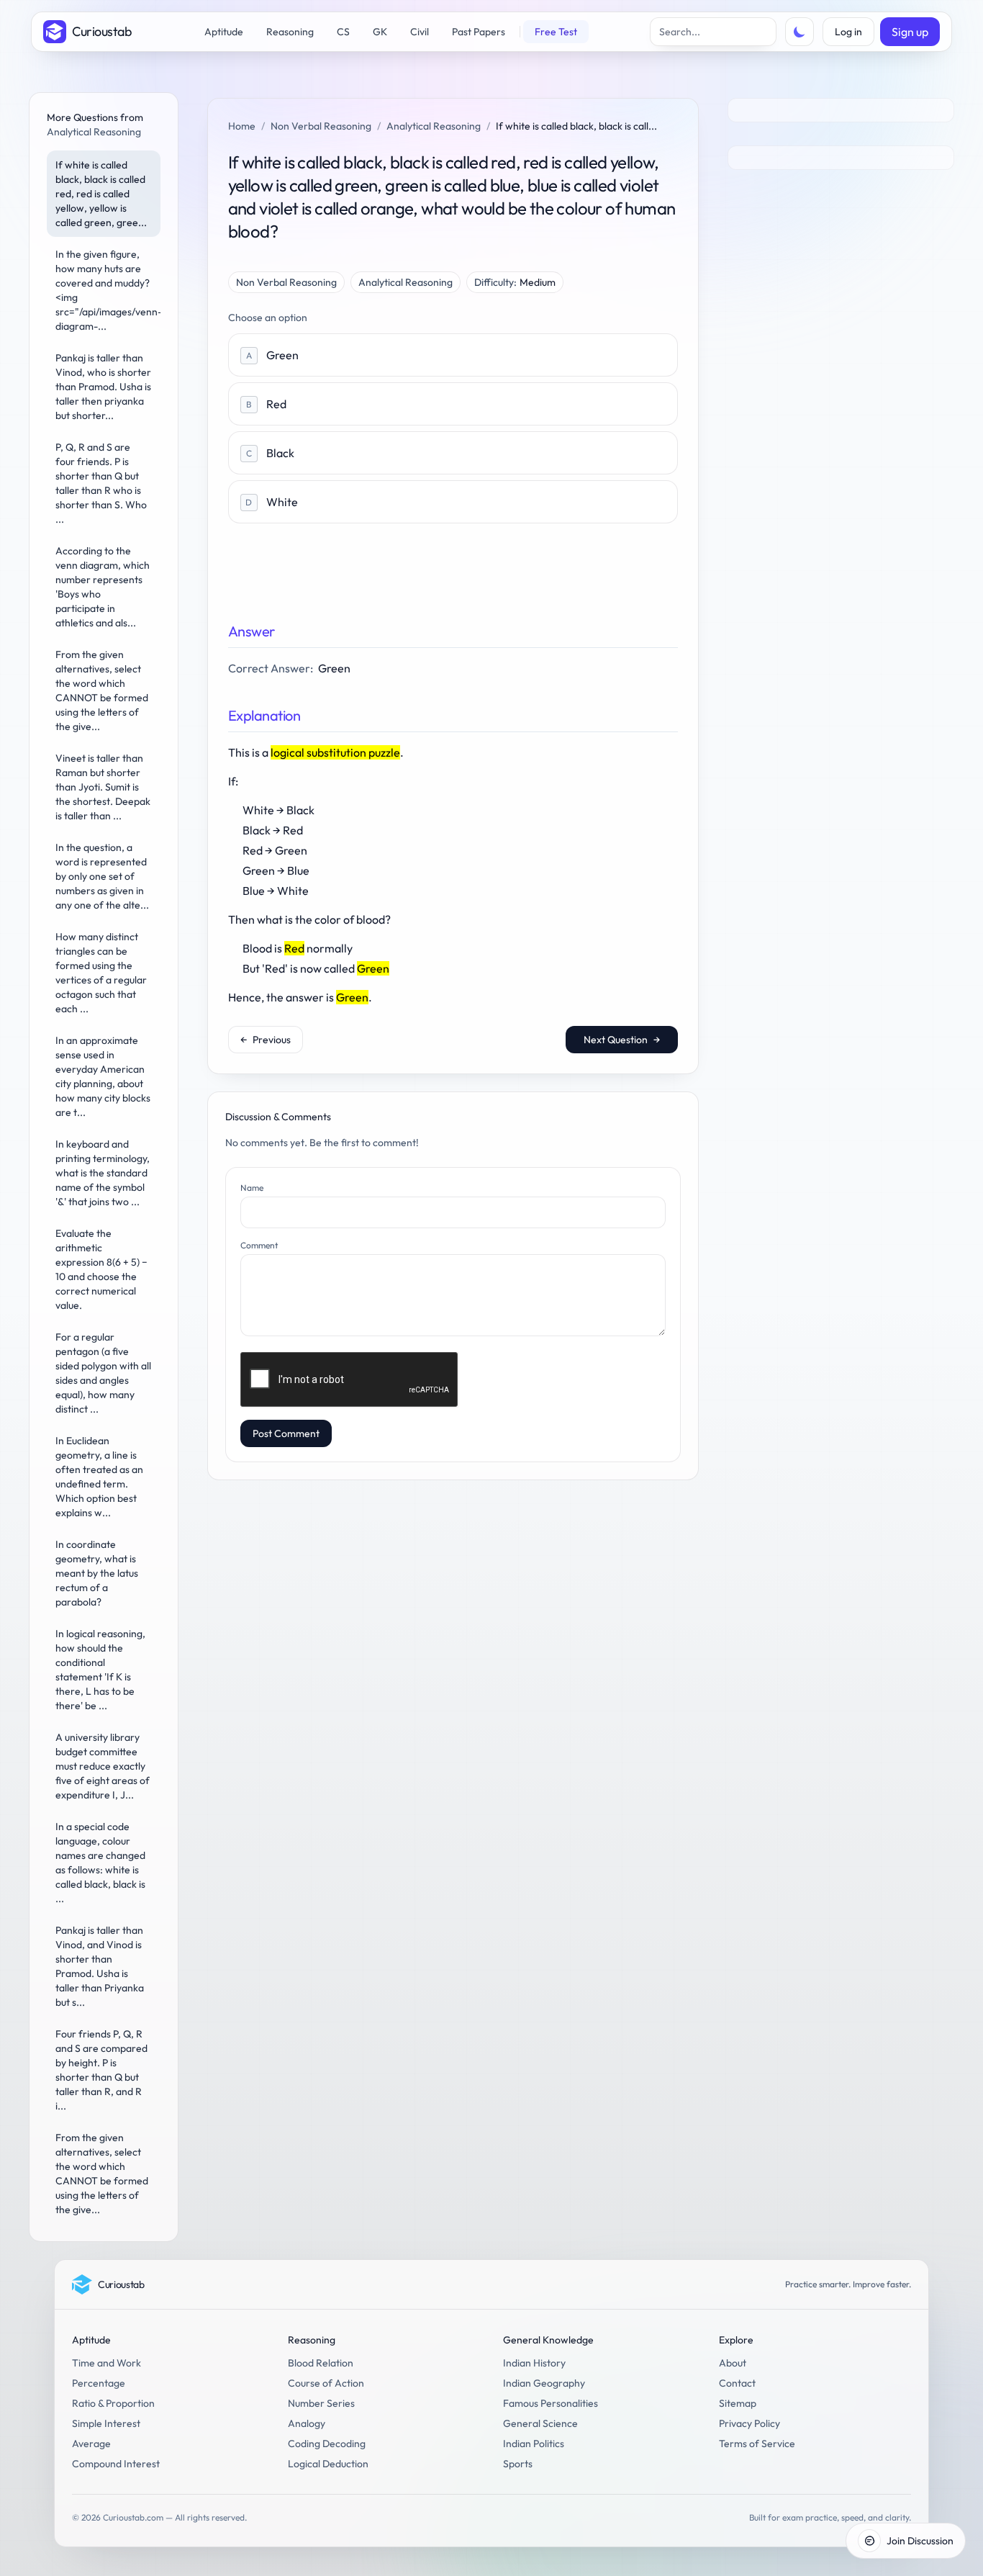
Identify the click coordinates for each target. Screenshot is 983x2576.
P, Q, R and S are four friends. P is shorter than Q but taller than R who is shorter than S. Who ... (101, 483)
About (733, 2363)
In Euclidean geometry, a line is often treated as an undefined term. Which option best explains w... (99, 1477)
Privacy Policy (749, 2423)
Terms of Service (757, 2444)
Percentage (99, 2383)
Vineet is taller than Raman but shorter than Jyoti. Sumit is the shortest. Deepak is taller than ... (103, 787)
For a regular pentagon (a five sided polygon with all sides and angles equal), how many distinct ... (103, 1373)
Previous (266, 1040)
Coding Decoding (327, 2444)
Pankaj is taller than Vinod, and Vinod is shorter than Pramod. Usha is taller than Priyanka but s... (100, 1966)
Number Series (321, 2403)
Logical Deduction (328, 2464)
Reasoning (290, 32)
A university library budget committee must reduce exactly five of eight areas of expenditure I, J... (103, 1766)
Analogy (307, 2423)
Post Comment (286, 1433)
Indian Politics (534, 2444)
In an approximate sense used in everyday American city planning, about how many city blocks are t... (103, 1076)
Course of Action (326, 2383)
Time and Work (107, 2363)
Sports (518, 2464)
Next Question (622, 1040)
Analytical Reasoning (434, 126)
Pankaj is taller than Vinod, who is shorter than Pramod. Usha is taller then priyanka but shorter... (103, 387)
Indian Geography (544, 2383)
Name (252, 1188)
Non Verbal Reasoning (321, 126)
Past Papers (479, 32)
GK (380, 32)
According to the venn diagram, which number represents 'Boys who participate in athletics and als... (103, 587)
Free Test (556, 32)
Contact (737, 2383)
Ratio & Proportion (113, 2403)
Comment (259, 1245)
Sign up (910, 32)
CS (343, 32)
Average (91, 2444)
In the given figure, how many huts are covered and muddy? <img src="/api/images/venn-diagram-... (108, 290)
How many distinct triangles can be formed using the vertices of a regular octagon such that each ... (101, 973)
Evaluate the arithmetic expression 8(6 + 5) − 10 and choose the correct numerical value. (101, 1269)
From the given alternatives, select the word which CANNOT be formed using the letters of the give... (102, 690)
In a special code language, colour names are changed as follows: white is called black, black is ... (100, 1863)
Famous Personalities (551, 2403)
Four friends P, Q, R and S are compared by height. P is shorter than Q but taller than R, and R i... (101, 2070)
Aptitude (224, 32)
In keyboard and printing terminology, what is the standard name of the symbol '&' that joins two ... (103, 1173)
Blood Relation (321, 2363)
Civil (420, 32)
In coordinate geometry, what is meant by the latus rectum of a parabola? (97, 1573)
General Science (540, 2423)
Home (242, 126)
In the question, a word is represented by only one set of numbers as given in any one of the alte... (102, 876)
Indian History (534, 2363)
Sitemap (738, 2403)
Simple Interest (106, 2423)
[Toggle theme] (799, 32)
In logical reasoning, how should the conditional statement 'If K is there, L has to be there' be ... (100, 1670)
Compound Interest (116, 2464)
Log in (848, 32)
